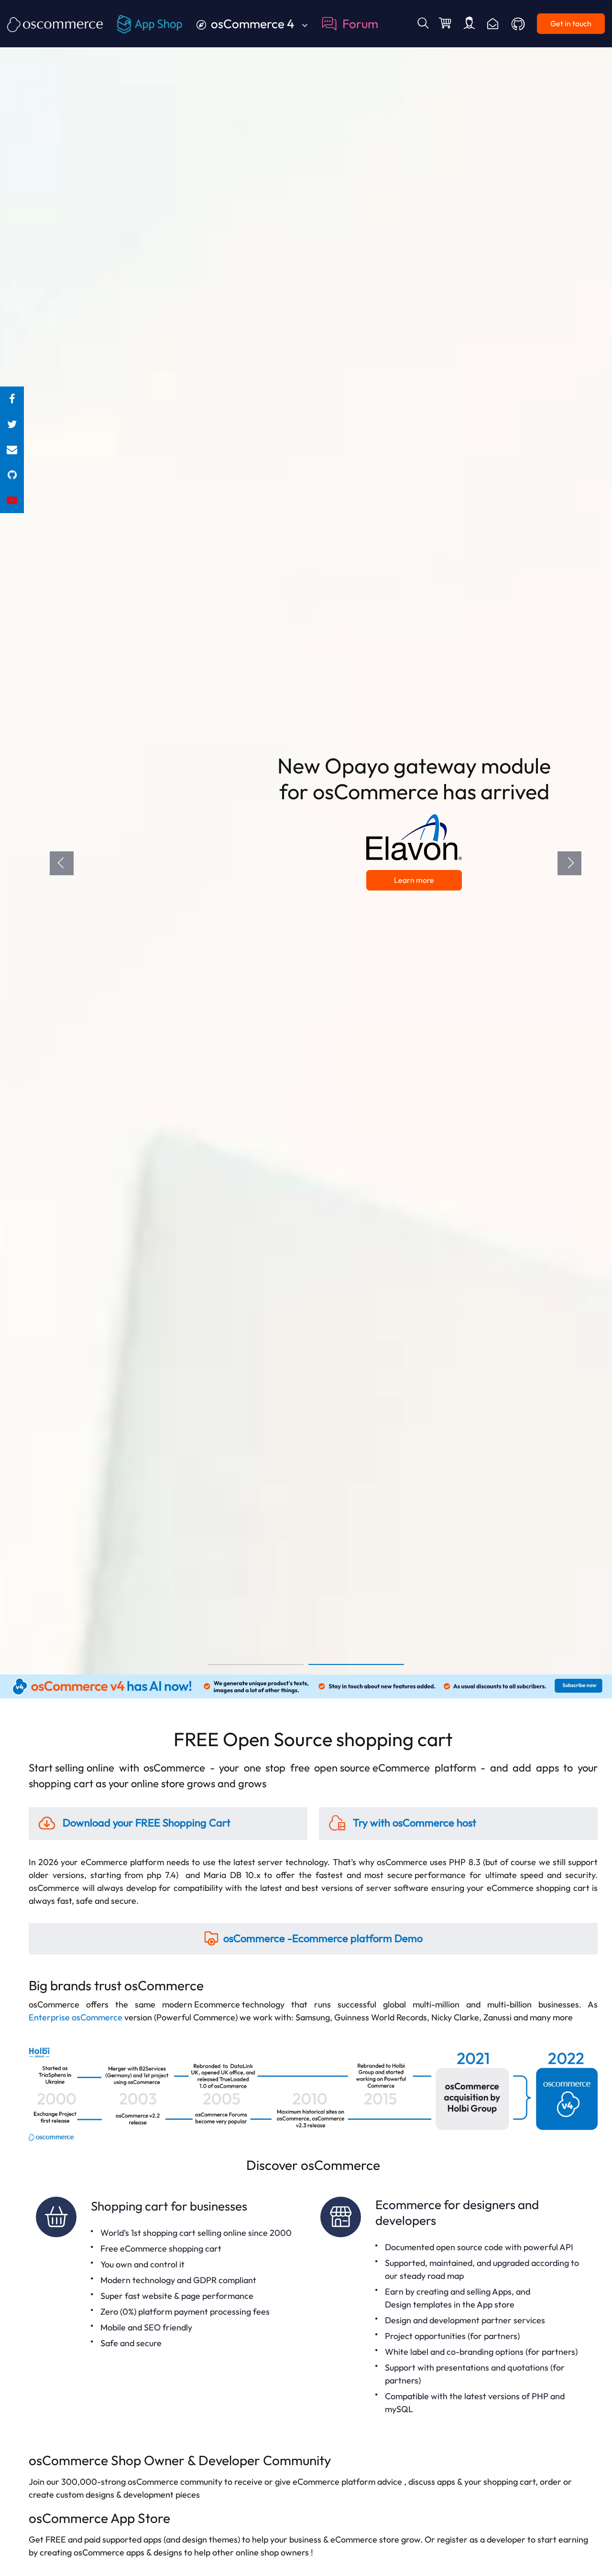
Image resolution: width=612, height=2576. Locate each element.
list (12, 450)
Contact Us (493, 24)
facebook (12, 399)
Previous (62, 863)
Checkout (446, 24)
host (415, 1823)
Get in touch (571, 23)
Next (569, 863)
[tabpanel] (306, 837)
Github (519, 24)
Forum (360, 24)
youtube (12, 500)
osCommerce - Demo (323, 1938)
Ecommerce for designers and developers (455, 2307)
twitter (12, 424)
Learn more (416, 872)
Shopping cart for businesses (171, 2307)
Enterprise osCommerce (76, 2017)
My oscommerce (469, 24)
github (12, 475)
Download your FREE (145, 1823)
